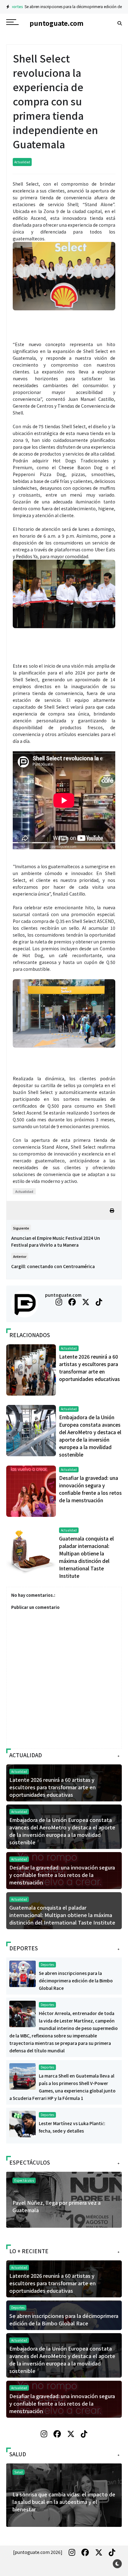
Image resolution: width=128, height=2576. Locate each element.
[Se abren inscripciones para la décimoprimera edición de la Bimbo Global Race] (23, 1973)
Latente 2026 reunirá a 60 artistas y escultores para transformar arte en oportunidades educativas (53, 1787)
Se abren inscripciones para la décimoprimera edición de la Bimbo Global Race (76, 1981)
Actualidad (22, 162)
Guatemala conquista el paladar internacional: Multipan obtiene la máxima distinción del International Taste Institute (62, 1915)
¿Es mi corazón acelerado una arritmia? (59, 2494)
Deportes (47, 1964)
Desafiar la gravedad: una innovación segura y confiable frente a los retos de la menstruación (62, 1875)
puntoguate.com (63, 1295)
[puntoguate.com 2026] (38, 2552)
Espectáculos (24, 2180)
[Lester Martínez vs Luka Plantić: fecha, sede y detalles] (23, 2124)
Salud (18, 2472)
